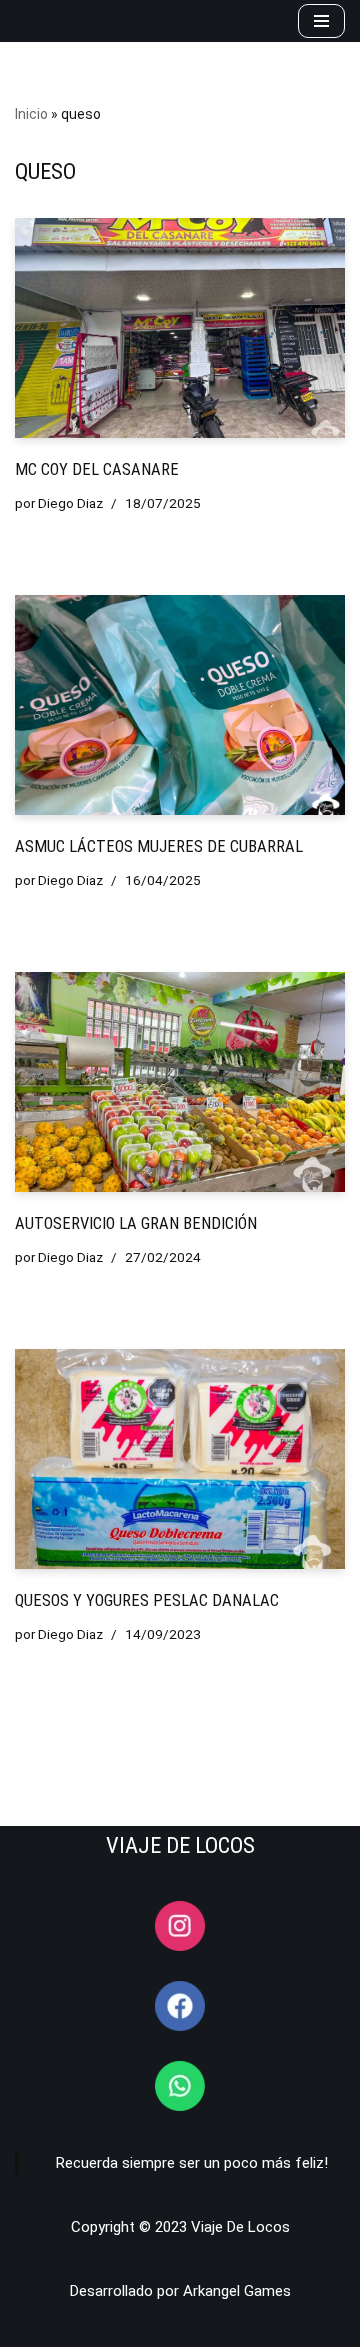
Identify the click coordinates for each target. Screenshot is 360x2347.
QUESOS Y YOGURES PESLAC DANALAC (147, 1600)
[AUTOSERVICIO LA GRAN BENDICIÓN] (180, 1082)
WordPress (224, 2327)
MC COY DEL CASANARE (97, 469)
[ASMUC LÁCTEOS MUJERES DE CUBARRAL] (180, 705)
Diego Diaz (70, 503)
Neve (31, 2327)
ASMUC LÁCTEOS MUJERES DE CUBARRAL (159, 846)
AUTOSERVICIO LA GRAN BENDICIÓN (136, 1223)
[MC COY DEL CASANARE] (180, 328)
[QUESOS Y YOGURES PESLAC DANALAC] (180, 1459)
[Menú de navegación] (321, 21)
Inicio (31, 114)
